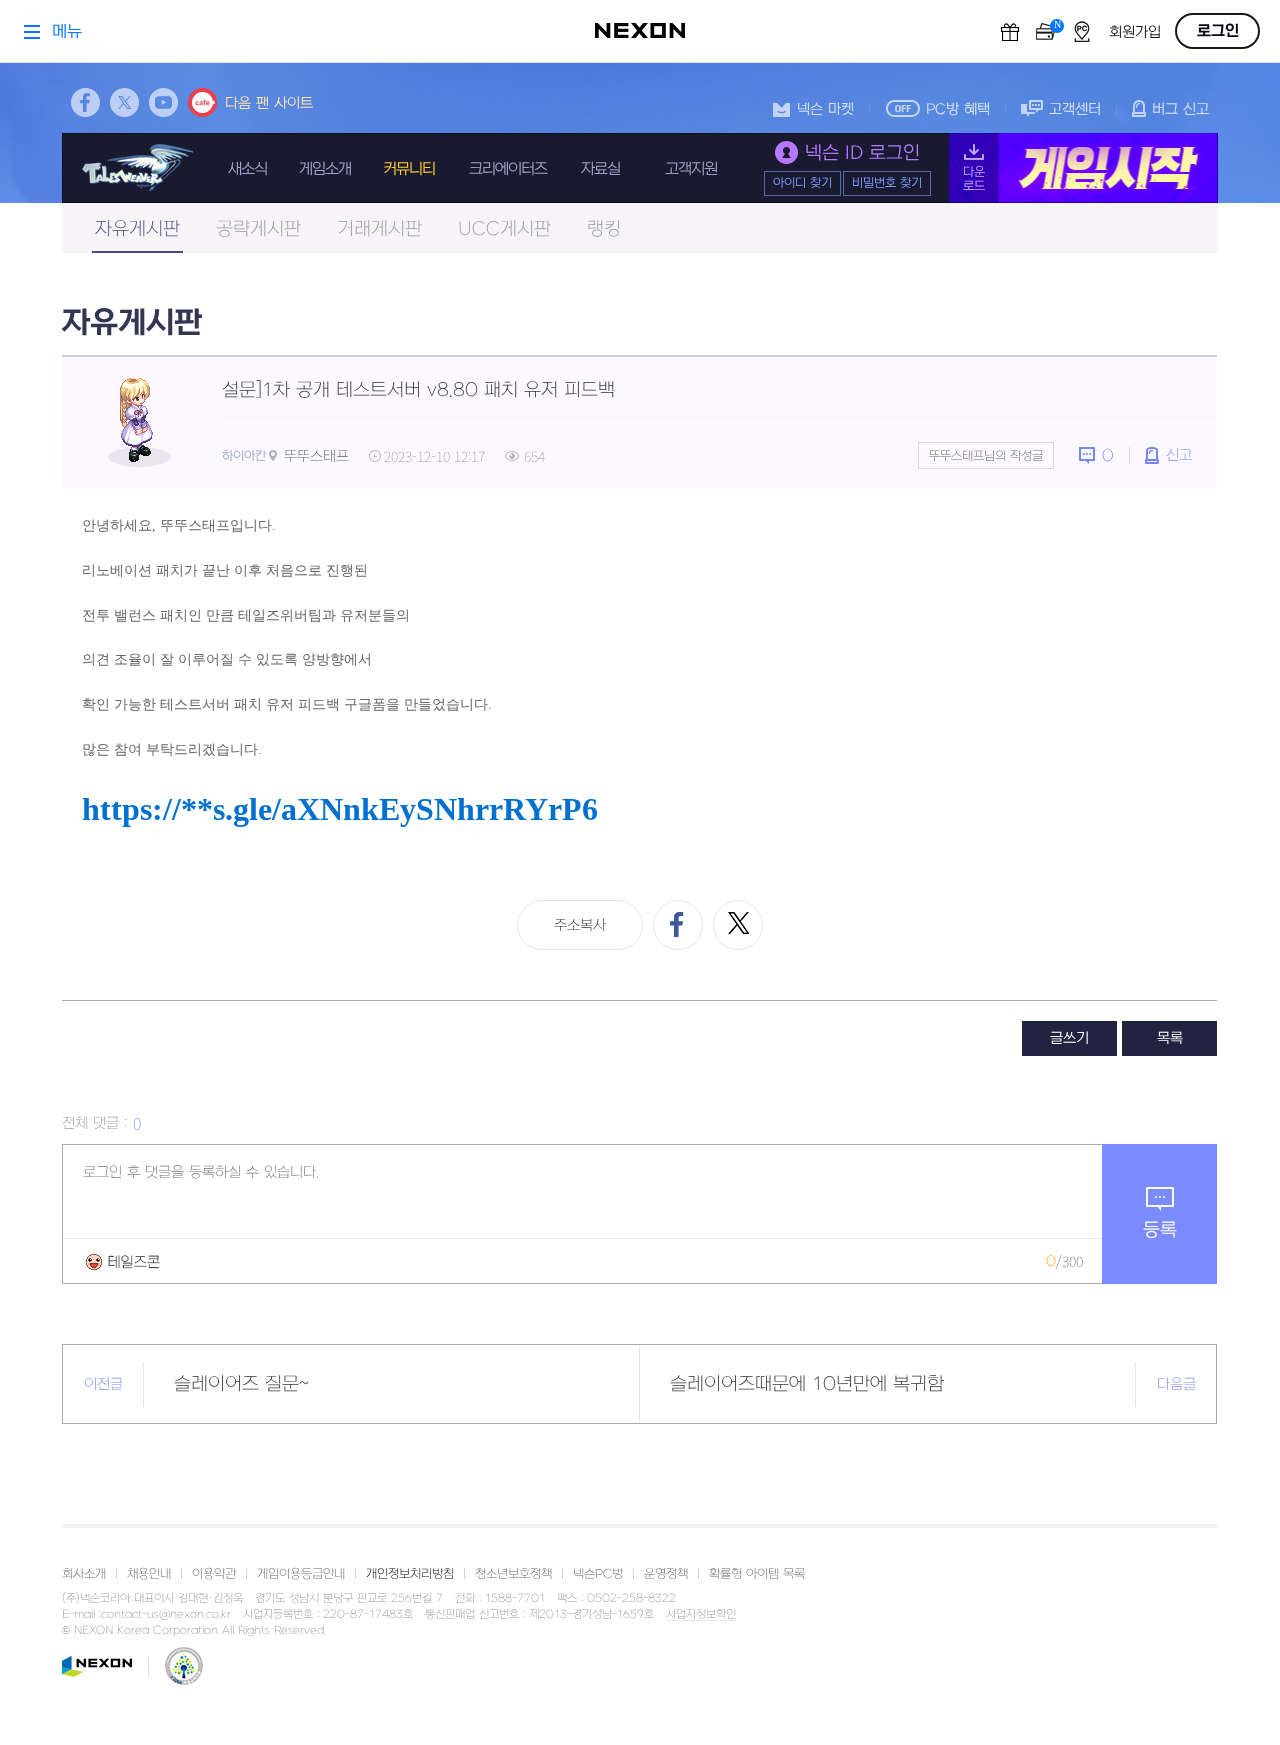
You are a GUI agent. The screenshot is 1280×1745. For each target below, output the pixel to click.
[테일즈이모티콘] (123, 1261)
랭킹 (604, 229)
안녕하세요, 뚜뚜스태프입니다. (179, 525)
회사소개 (84, 1574)
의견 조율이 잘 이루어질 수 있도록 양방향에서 (229, 659)
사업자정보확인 (701, 1615)
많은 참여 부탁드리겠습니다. (172, 749)
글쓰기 (1069, 1038)
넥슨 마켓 (825, 109)
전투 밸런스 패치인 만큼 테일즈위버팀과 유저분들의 (246, 615)
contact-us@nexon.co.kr (166, 1614)
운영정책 (666, 1574)
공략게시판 (258, 229)
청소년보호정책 (513, 1574)
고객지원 (691, 169)
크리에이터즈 (508, 169)
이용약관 (214, 1574)
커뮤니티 (409, 169)
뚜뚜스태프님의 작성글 (986, 456)
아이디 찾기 (802, 183)
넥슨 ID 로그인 (862, 153)
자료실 (600, 169)
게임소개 (325, 169)
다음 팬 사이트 (269, 103)
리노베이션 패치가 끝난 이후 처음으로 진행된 (227, 570)
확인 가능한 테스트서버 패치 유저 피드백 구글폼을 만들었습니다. (287, 704)
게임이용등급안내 (301, 1574)
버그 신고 (1180, 109)
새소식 (247, 169)
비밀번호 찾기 (887, 183)
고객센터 (1075, 109)
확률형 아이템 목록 (757, 1574)
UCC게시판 (504, 229)
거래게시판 (379, 229)
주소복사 (580, 925)
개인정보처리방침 (410, 1574)
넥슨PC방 (598, 1574)
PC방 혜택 (958, 109)
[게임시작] (1083, 168)
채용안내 (149, 1574)
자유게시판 (137, 229)
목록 (1170, 1038)
